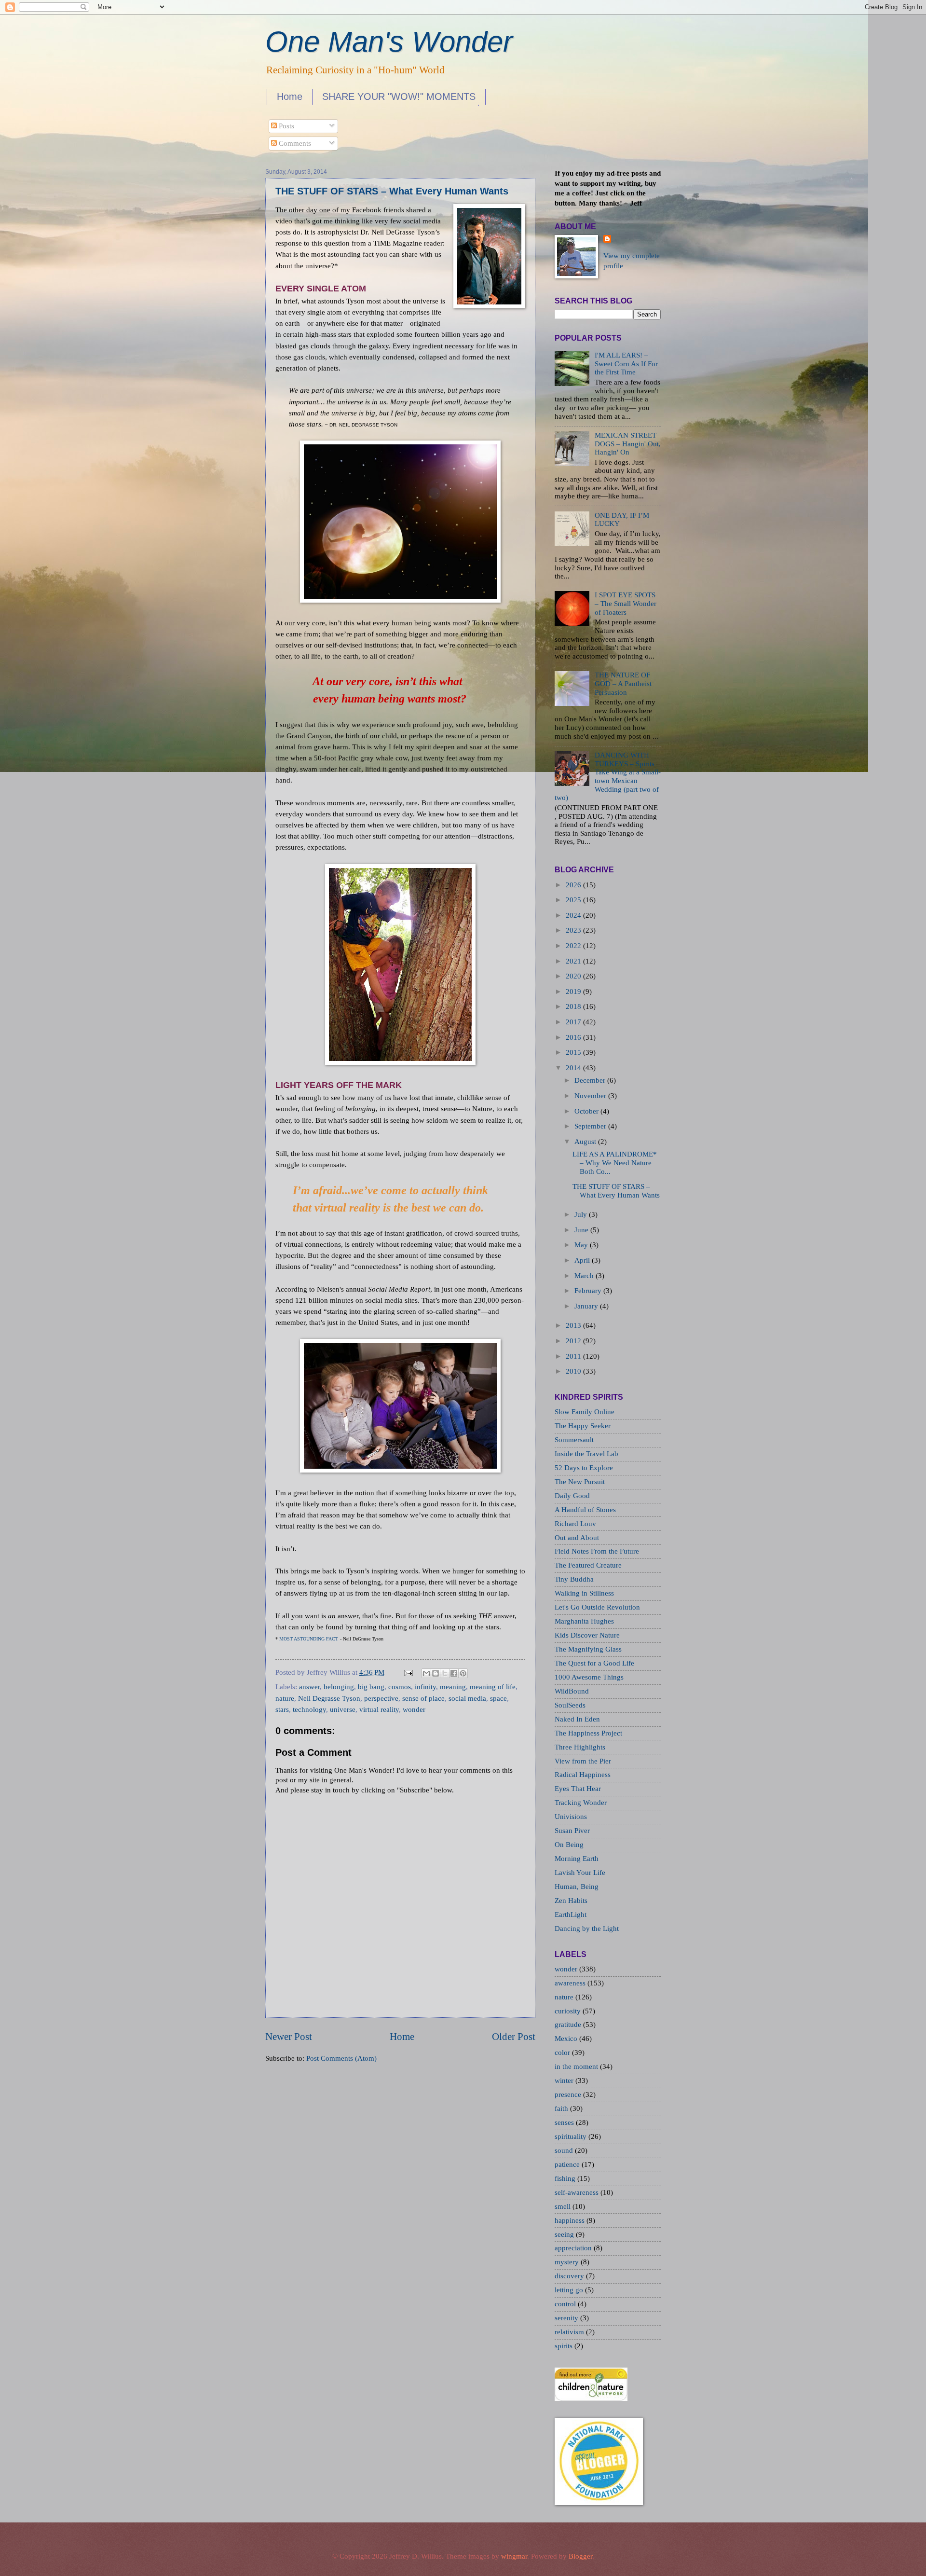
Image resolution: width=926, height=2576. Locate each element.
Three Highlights (580, 1747)
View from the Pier (583, 1761)
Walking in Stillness (584, 1593)
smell (564, 2206)
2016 (573, 1037)
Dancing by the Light (587, 1929)
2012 (573, 1341)
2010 (573, 1371)
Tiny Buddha (574, 1579)
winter (565, 2080)
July (581, 1214)
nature (285, 1698)
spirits (565, 2346)
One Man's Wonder (389, 42)
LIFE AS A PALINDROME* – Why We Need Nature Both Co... (615, 1163)
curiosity (569, 2011)
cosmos (400, 1687)
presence (569, 2094)
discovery (570, 2276)
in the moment (577, 2066)
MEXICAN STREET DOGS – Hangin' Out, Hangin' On (628, 444)
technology (309, 1709)
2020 (573, 976)
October (586, 1111)
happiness (571, 2220)
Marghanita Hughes (584, 1621)
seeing (565, 2234)
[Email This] (426, 1673)
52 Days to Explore (584, 1468)
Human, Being (577, 1887)
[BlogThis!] (436, 1673)
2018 (573, 1006)
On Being (569, 1845)
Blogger (580, 2556)
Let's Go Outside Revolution (597, 1607)
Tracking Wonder (581, 1803)
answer (309, 1687)
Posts (286, 126)
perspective (381, 1698)
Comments (294, 143)
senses (565, 2122)
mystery (568, 2262)
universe (343, 1709)
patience (568, 2164)
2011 (573, 1356)
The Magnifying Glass (588, 1649)
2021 (573, 961)
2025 (573, 900)
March (584, 1276)
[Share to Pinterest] (463, 1673)
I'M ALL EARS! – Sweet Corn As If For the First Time (626, 364)
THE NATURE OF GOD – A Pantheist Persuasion (623, 683)
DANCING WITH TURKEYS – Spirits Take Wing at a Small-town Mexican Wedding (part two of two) (608, 776)
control (566, 2304)
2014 (573, 1068)
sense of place (423, 1698)
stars (282, 1709)
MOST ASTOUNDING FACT (308, 1639)
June (581, 1230)
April (582, 1260)
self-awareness (578, 2192)
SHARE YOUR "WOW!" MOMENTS (399, 96)
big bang (371, 1687)
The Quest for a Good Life (594, 1663)
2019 (573, 992)
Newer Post (289, 2037)
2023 (573, 930)
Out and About (577, 1538)
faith (562, 2108)
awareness (571, 1983)
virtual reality (379, 1709)
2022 (573, 946)
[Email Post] (407, 1672)
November (590, 1096)
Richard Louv (575, 1524)
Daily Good (572, 1496)
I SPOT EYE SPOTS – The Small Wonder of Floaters (626, 603)
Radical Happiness (583, 1775)
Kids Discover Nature (587, 1635)
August (585, 1142)
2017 (573, 1022)
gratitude (569, 2025)
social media (467, 1698)
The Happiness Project (588, 1733)
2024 (573, 915)
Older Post (514, 2037)
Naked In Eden (577, 1719)
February (588, 1291)
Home (290, 96)
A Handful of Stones (585, 1510)
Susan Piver (572, 1831)
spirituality (572, 2136)
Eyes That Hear (578, 1789)
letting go (570, 2290)
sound (565, 2150)
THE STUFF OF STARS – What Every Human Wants (392, 191)
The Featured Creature (588, 1565)
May (581, 1245)
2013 (573, 1325)
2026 (573, 885)
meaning (453, 1687)
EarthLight (571, 1915)
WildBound (572, 1691)
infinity (425, 1687)
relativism (570, 2332)
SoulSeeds (570, 1705)
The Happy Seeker (583, 1426)
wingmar (514, 2556)
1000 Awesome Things (589, 1677)
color (563, 2053)
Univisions (571, 1817)
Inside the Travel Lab (586, 1454)
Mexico (567, 2039)
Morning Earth (577, 1859)
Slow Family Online (585, 1412)
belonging (339, 1687)
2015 (573, 1052)
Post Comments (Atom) (341, 2058)
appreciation (574, 2248)
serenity (567, 2318)
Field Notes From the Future (597, 1551)
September (590, 1126)
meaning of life (493, 1687)
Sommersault (574, 1440)
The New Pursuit (580, 1482)
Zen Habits (571, 1901)
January (586, 1306)
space (498, 1698)
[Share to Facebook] (454, 1673)
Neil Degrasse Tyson (329, 1698)
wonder (414, 1709)
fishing (566, 2178)
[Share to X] (445, 1673)
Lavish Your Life (580, 1873)
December (590, 1080)
